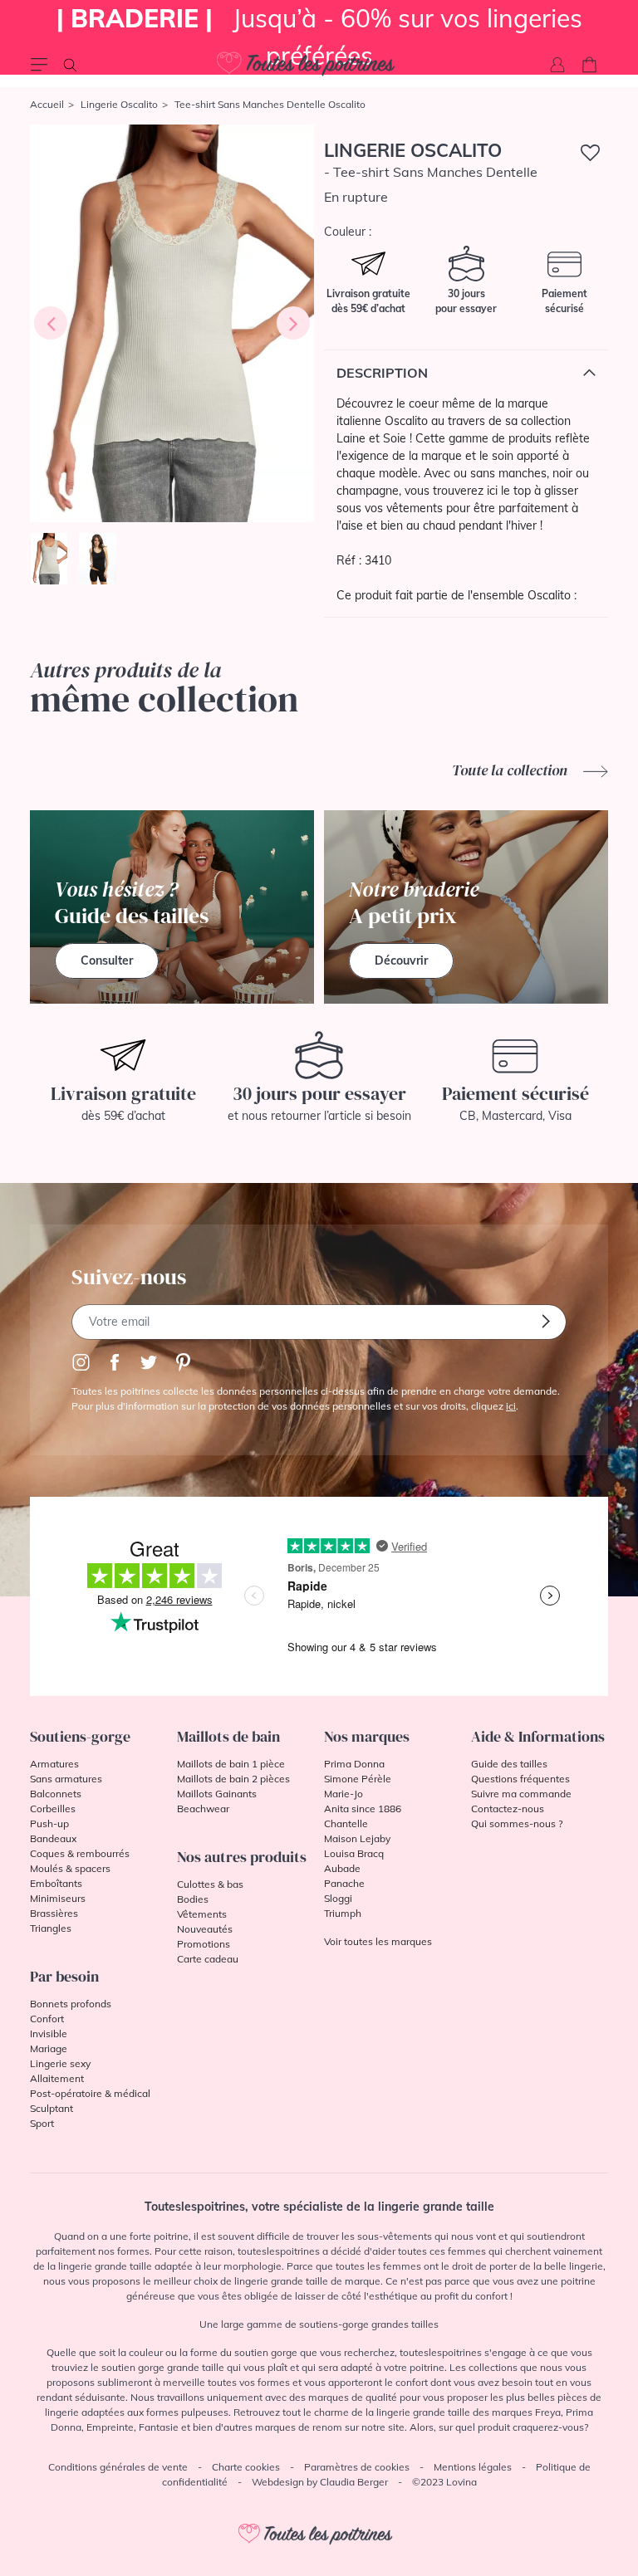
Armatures (54, 1764)
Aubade (342, 1868)
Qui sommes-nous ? (517, 1823)
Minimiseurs (58, 1898)
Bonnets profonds (71, 2004)
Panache (344, 1883)
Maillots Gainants (217, 1794)
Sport (42, 2123)
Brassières (54, 1913)
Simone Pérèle (358, 1779)
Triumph (343, 1913)
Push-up (49, 1823)
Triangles (51, 1928)
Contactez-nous (508, 1809)
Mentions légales (473, 2467)
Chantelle (346, 1823)
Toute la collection (511, 770)
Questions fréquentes (520, 1779)
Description (382, 373)
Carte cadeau (208, 1959)
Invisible (49, 2033)
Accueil (47, 104)
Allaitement (57, 2078)
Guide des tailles (509, 1764)
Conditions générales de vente (118, 2467)
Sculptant (52, 2108)
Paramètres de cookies (357, 2467)
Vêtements (202, 1914)
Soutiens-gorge (80, 1736)
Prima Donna (354, 1764)
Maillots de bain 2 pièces (233, 1779)
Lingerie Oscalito (119, 104)
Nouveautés (205, 1929)
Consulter (107, 961)
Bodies (193, 1899)
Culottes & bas (210, 1884)
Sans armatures (66, 1779)
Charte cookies (246, 2467)
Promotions (204, 1944)
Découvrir (401, 961)
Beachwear (203, 1809)
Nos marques (367, 1736)
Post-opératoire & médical (90, 2093)
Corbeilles (53, 1809)
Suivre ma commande (521, 1794)
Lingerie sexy (60, 2063)
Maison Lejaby (357, 1838)
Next (293, 323)
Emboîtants (56, 1883)
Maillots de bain (228, 1736)
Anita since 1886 (363, 1809)
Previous (51, 323)
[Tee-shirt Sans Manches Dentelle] (172, 323)
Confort (47, 2019)
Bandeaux (53, 1838)
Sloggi (338, 1898)
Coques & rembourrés (80, 1853)
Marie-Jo (344, 1794)
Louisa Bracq (354, 1853)
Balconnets (56, 1794)
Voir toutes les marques (378, 1941)
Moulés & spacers (70, 1868)
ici (511, 1406)
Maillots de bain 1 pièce (231, 1764)
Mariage (49, 2048)
